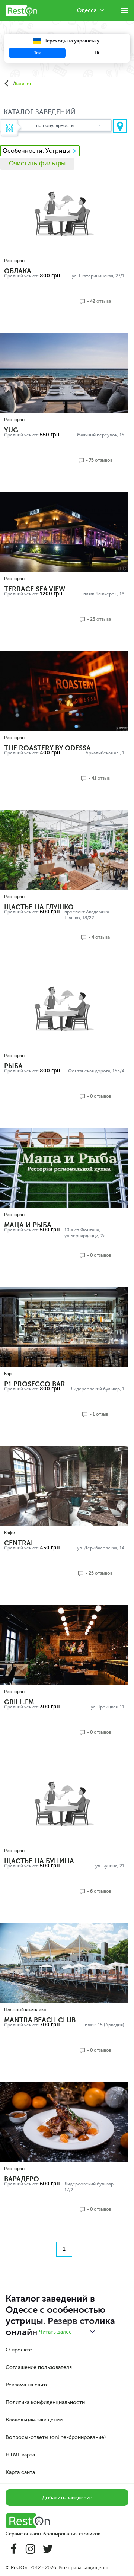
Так (37, 53)
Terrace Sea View (35, 589)
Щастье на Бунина (39, 1861)
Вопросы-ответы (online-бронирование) (56, 2437)
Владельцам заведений (34, 2420)
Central (19, 1543)
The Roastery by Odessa (47, 748)
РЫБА (13, 1066)
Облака (18, 271)
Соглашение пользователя (39, 2367)
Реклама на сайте (27, 2385)
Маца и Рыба (28, 1225)
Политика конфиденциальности (45, 2402)
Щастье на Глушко (39, 907)
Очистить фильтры (37, 163)
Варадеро (22, 2179)
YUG (11, 430)
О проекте (19, 2350)
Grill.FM (19, 1702)
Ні (97, 53)
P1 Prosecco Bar (35, 1384)
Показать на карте (120, 126)
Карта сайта (20, 2472)
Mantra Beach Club (40, 2020)
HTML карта (20, 2455)
